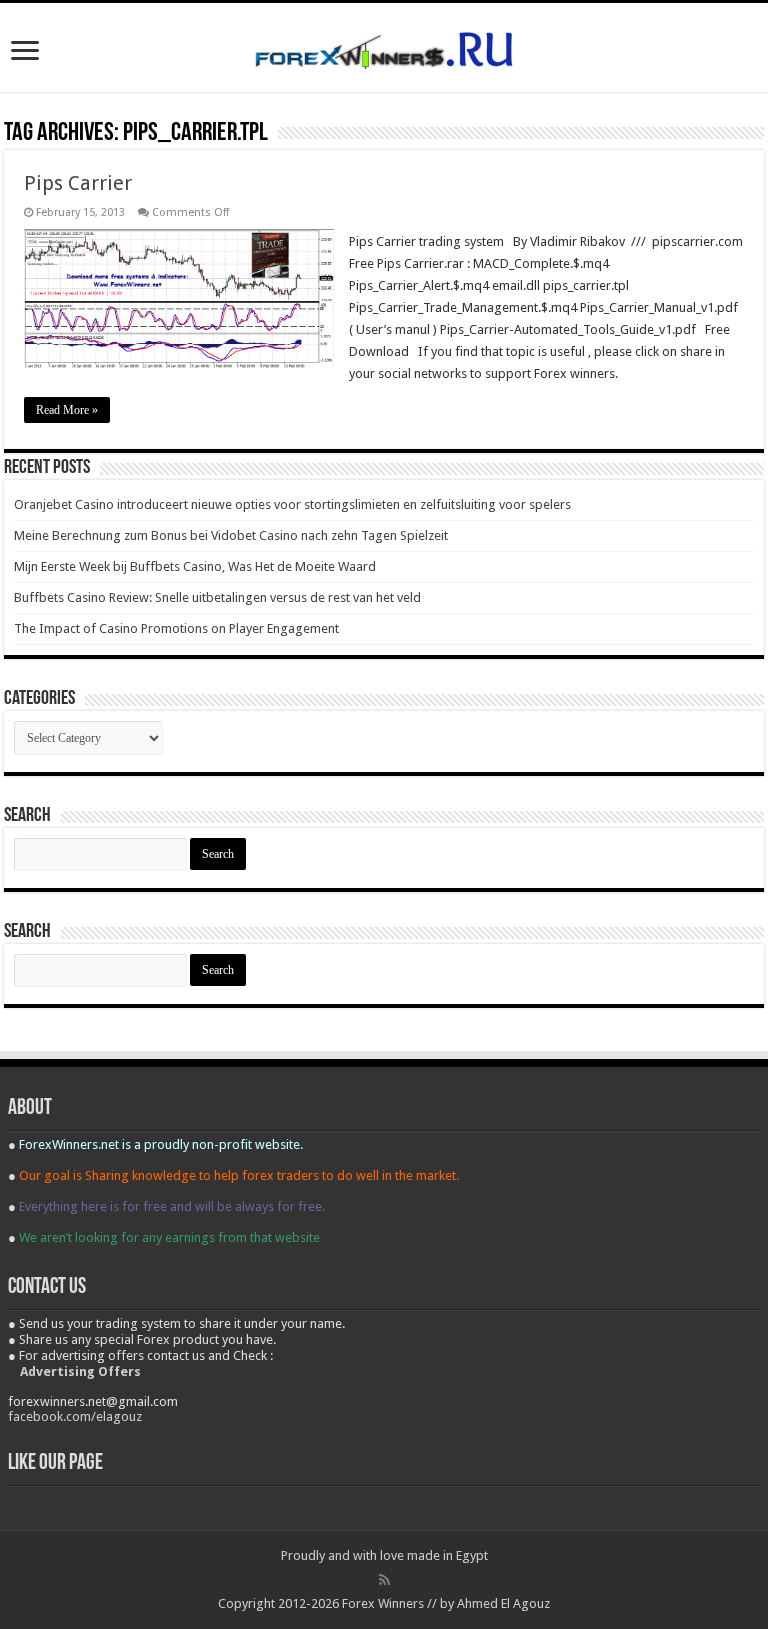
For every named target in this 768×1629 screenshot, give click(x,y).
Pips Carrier (78, 183)
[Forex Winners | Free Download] (384, 47)
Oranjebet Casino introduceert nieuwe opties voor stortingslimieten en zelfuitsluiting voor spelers (292, 504)
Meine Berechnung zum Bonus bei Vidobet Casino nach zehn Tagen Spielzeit (231, 535)
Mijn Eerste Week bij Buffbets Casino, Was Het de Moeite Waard (195, 566)
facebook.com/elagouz (75, 1416)
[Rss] (384, 1580)
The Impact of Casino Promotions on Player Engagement (176, 628)
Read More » (67, 410)
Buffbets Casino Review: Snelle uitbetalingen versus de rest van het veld (217, 597)
